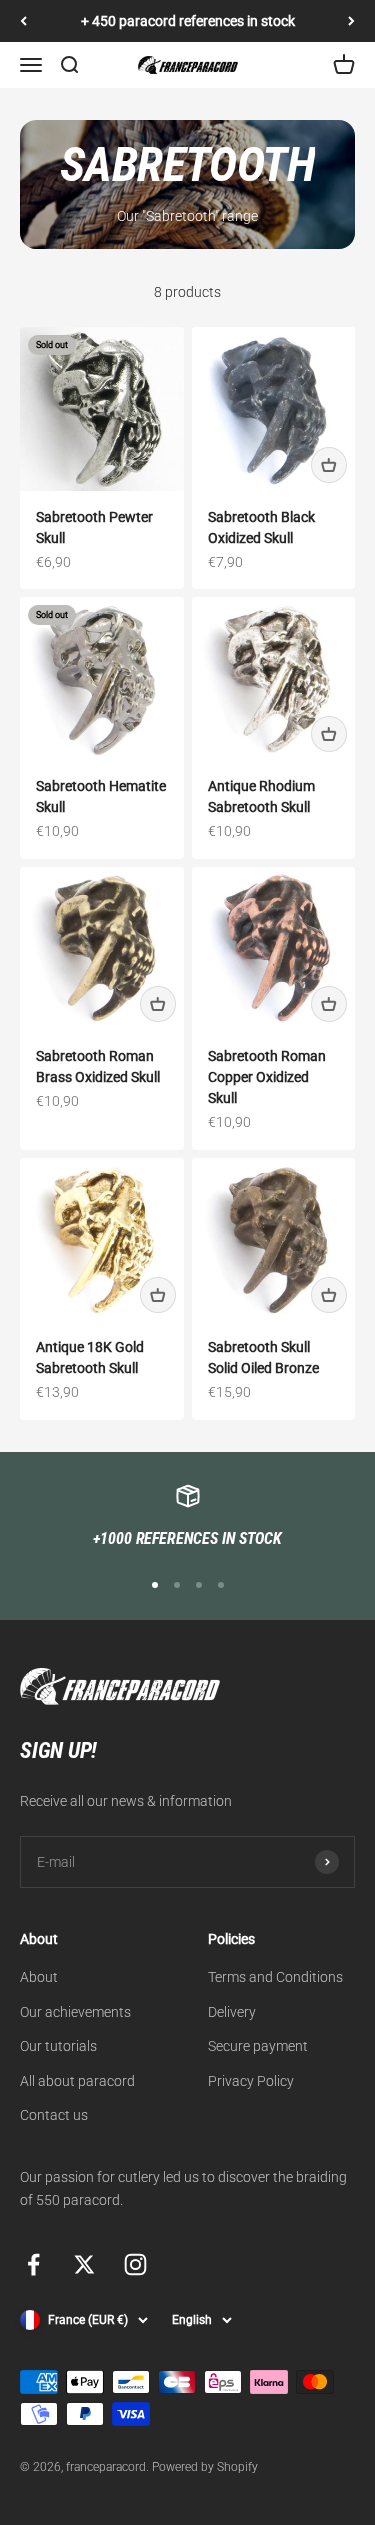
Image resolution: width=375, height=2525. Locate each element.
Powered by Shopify (205, 2467)
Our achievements (75, 2012)
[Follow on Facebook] (33, 2264)
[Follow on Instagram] (135, 2264)
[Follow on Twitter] (84, 2264)
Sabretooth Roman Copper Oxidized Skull (267, 1077)
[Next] (351, 21)
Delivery (232, 2012)
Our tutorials (58, 2046)
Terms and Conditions (275, 1977)
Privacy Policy (251, 2081)
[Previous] (23, 21)
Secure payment (258, 2046)
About (39, 1977)
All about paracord (77, 2081)
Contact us (54, 2115)
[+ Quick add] (329, 465)
